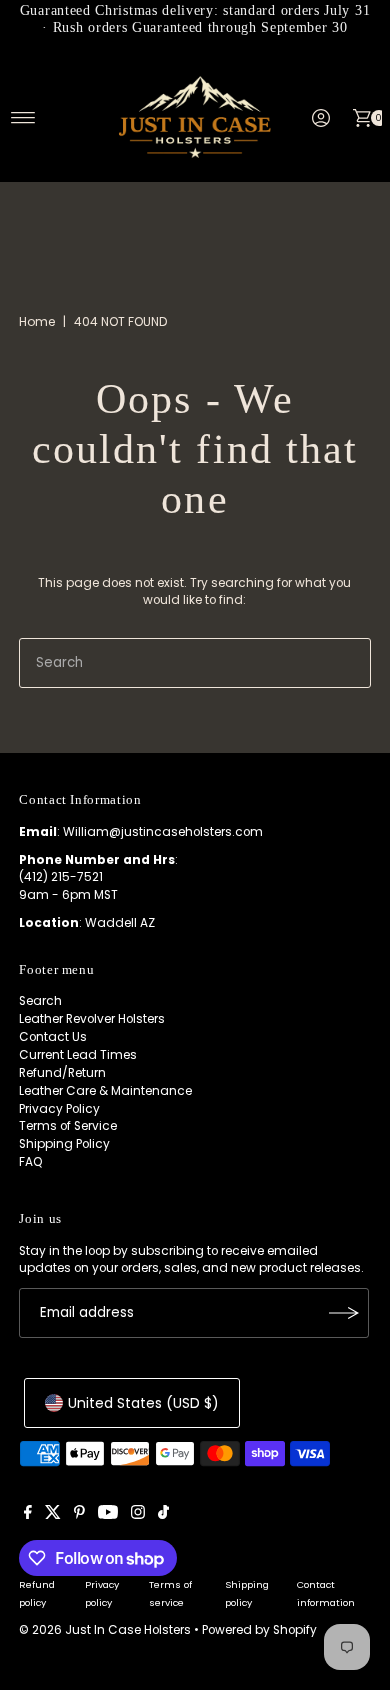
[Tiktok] (163, 1515)
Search (40, 1001)
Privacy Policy (59, 1109)
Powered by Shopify (259, 1630)
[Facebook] (28, 1515)
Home (37, 321)
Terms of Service (68, 1126)
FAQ (31, 1162)
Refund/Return (62, 1073)
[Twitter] (53, 1515)
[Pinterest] (79, 1515)
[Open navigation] (23, 118)
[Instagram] (138, 1515)
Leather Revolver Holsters (92, 1019)
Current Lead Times (78, 1055)
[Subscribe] (344, 1313)
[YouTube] (108, 1515)
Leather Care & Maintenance (105, 1091)
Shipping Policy (64, 1144)
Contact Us (53, 1037)
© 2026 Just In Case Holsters (105, 1630)
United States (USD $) (143, 1403)
